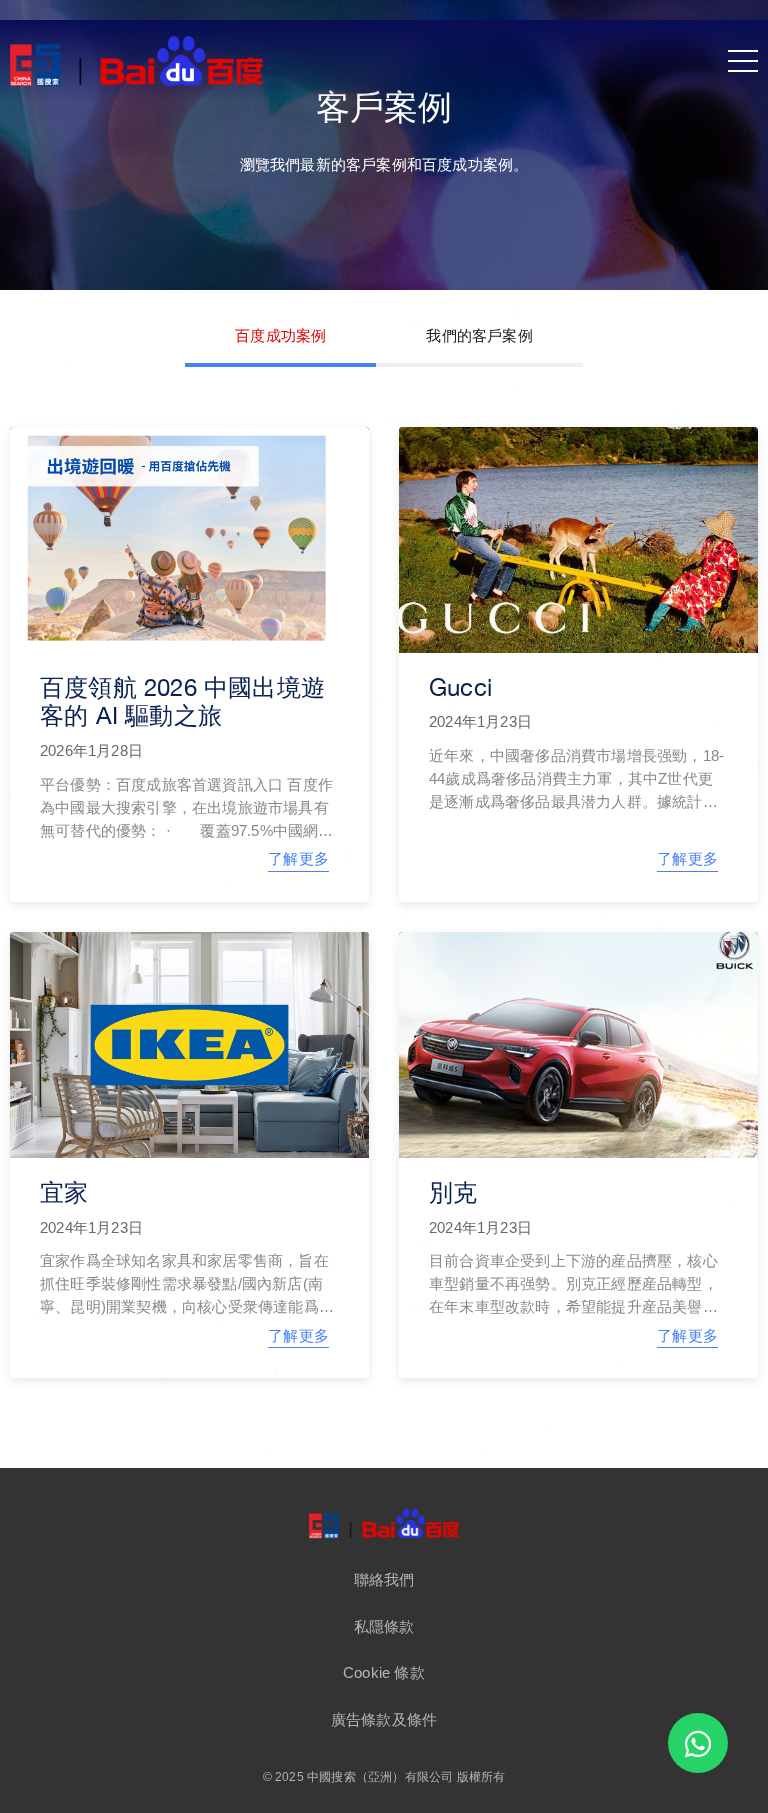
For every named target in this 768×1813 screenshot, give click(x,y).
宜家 (64, 1192)
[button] (384, 1579)
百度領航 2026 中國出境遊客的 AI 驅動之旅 (182, 701)
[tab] (280, 338)
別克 (453, 1192)
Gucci (460, 687)
